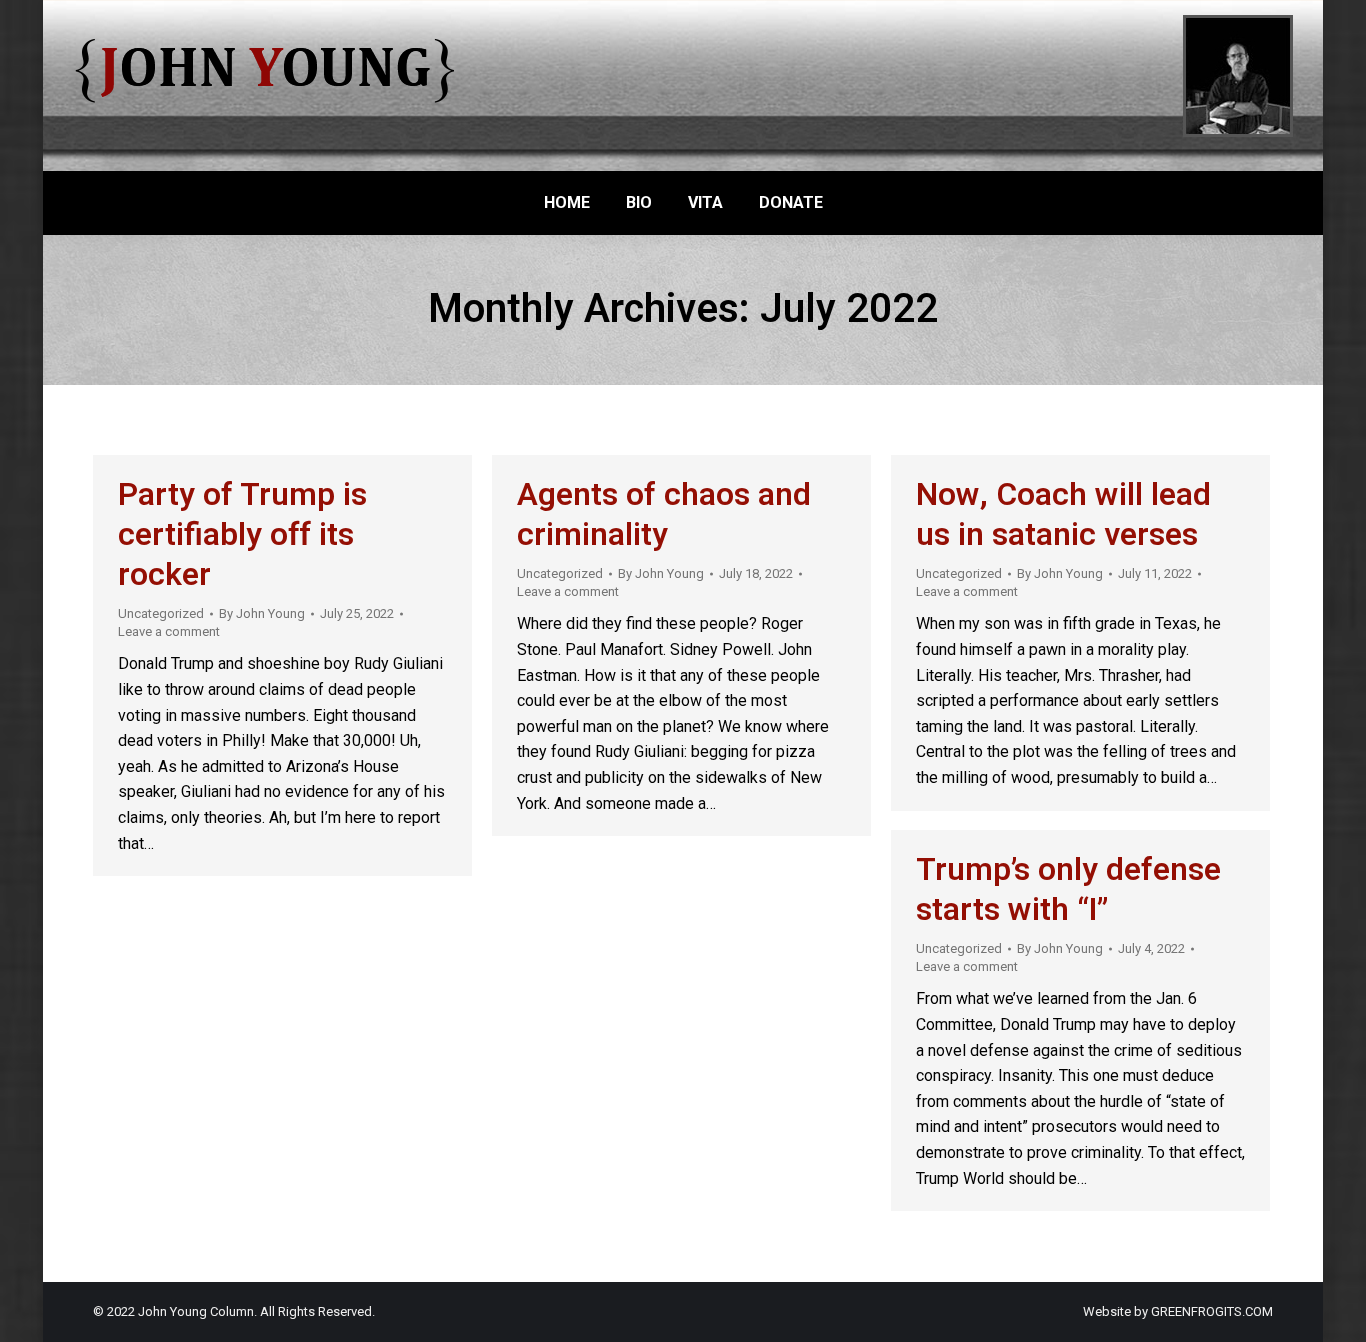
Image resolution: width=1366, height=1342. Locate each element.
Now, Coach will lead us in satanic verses (1063, 514)
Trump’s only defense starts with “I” (1068, 889)
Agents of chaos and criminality (664, 514)
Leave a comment (169, 631)
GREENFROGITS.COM (1212, 1311)
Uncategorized (161, 613)
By (262, 613)
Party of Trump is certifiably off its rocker (242, 534)
